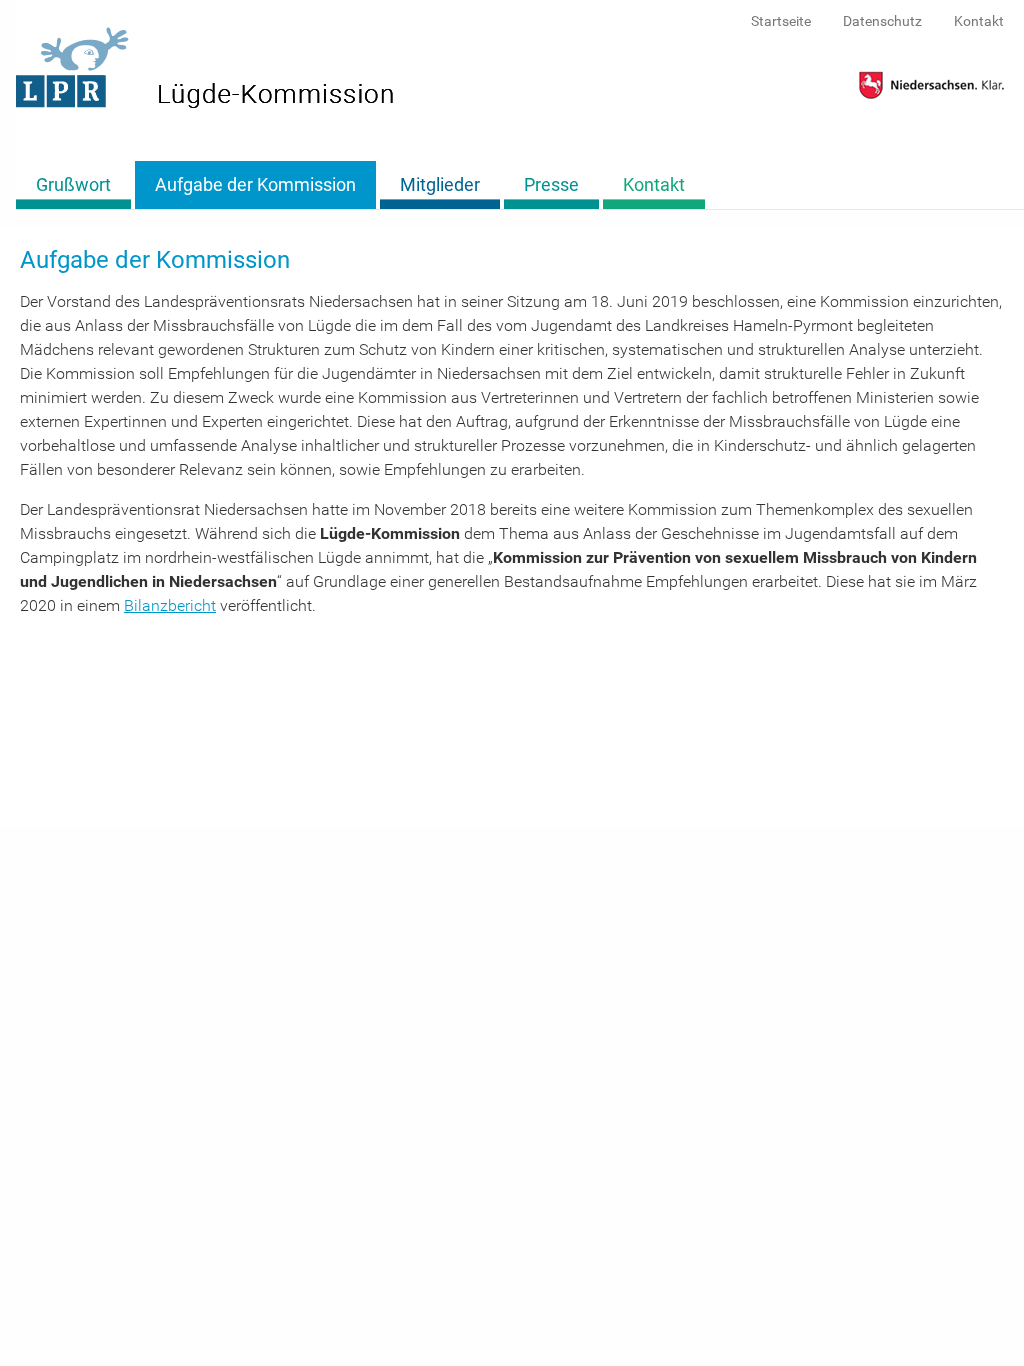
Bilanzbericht (170, 605)
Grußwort (73, 184)
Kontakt (979, 21)
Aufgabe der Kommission (255, 184)
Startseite (781, 21)
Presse (551, 184)
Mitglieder (440, 184)
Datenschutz (882, 21)
